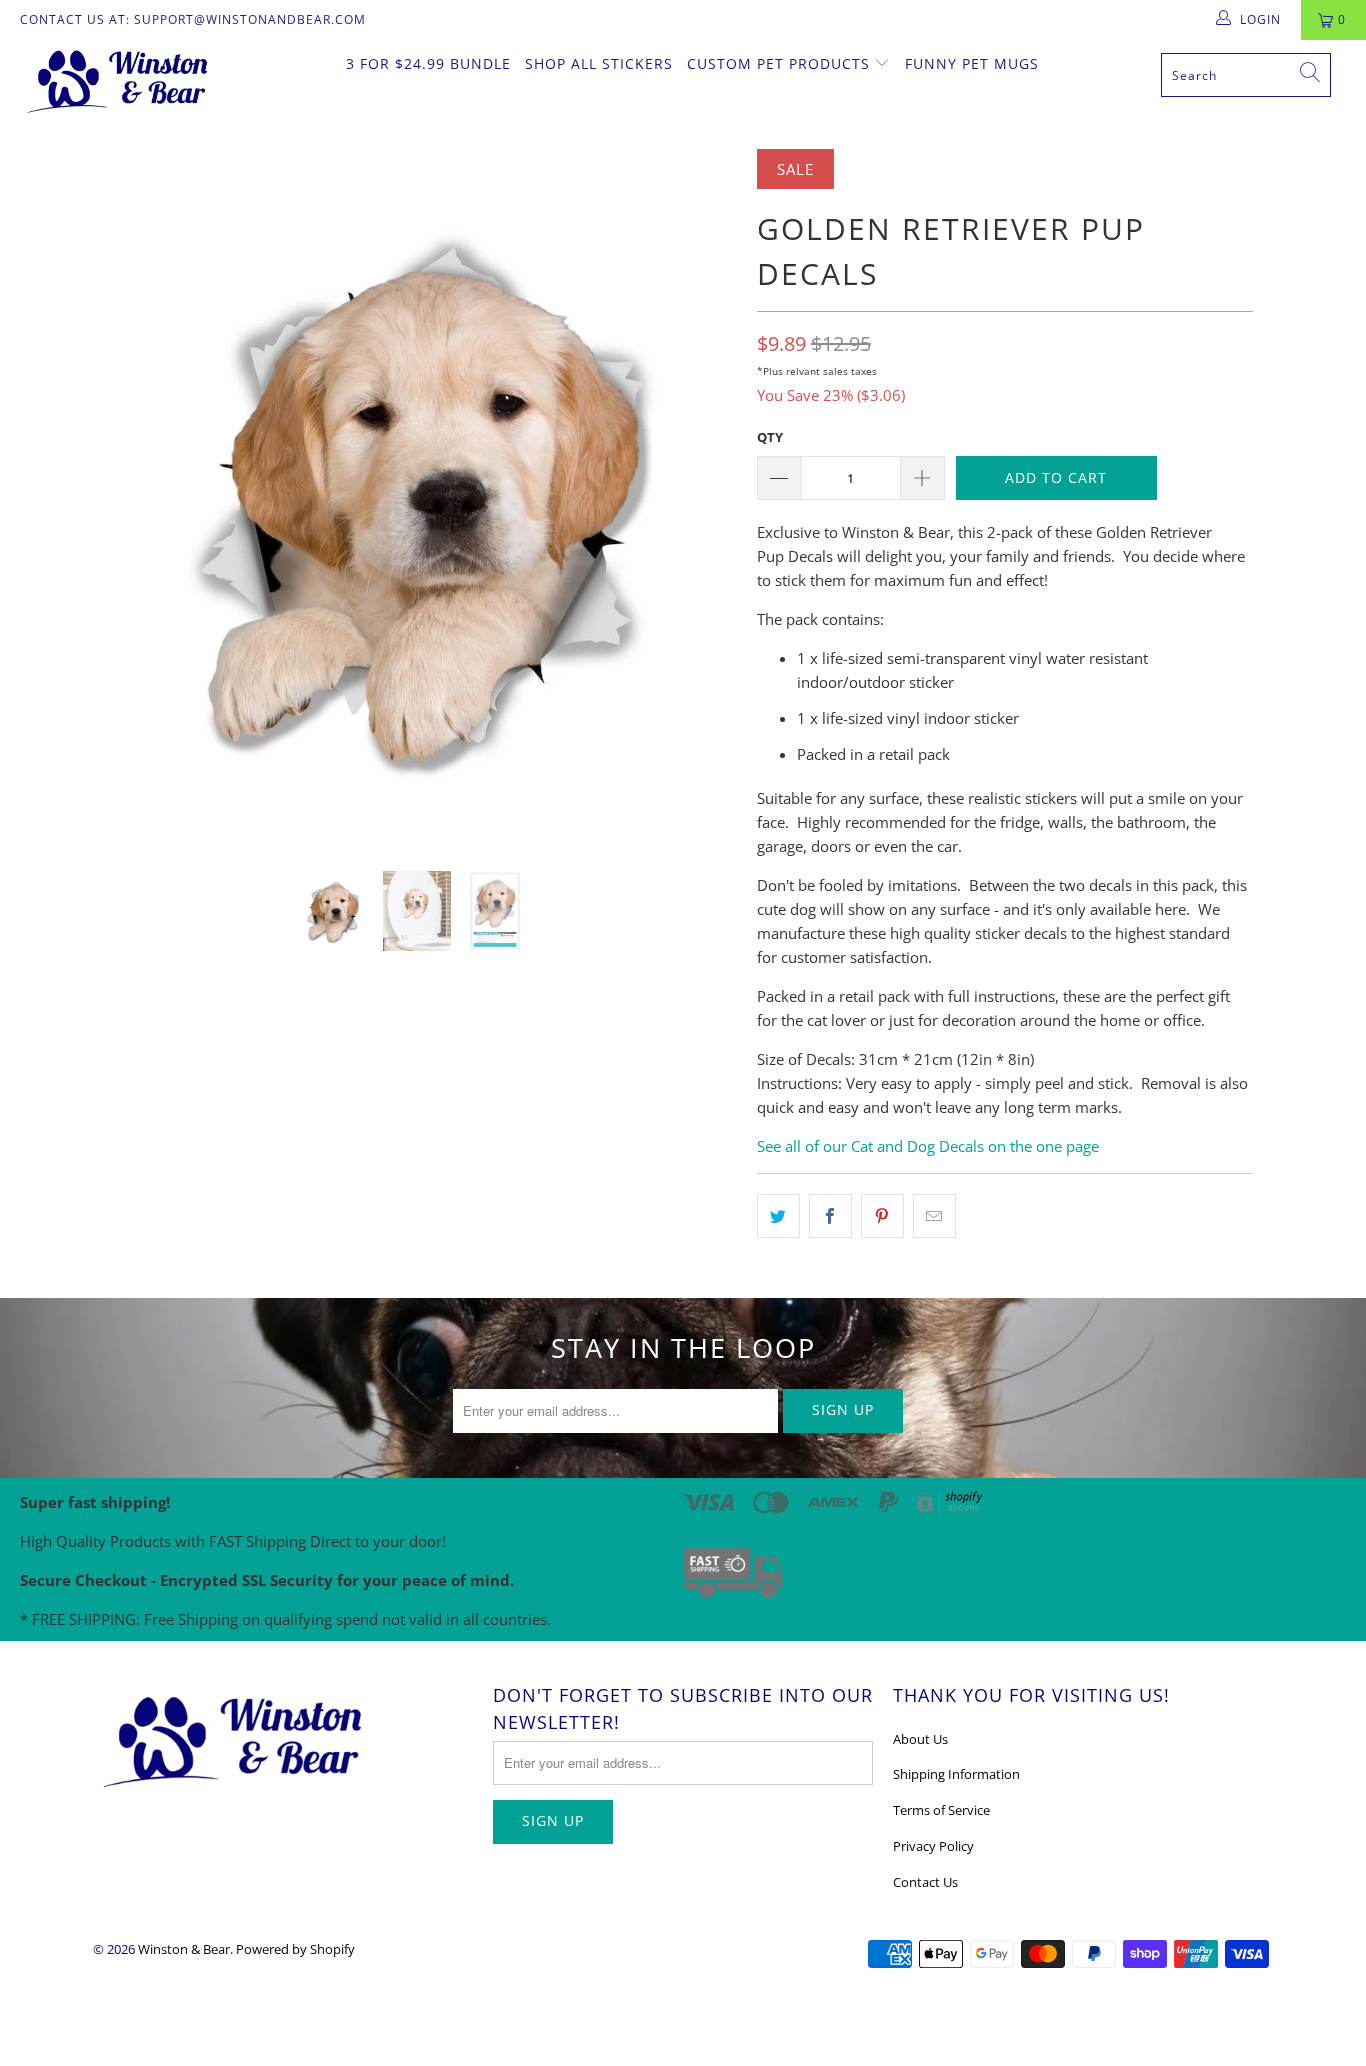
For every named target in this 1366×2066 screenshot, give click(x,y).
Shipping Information (956, 1774)
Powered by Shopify (295, 1949)
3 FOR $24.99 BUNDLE (428, 63)
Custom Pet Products (781, 63)
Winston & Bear (184, 1949)
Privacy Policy (933, 1846)
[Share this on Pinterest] (882, 1216)
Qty (770, 437)
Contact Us (925, 1882)
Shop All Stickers (599, 63)
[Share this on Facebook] (830, 1216)
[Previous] (127, 495)
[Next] (702, 495)
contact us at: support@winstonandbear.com (193, 19)
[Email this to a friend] (934, 1216)
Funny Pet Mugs (972, 63)
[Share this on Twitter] (778, 1216)
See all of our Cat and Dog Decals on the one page (928, 1146)
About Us (920, 1739)
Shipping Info (604, 1619)
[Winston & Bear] (119, 79)
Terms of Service (941, 1810)
